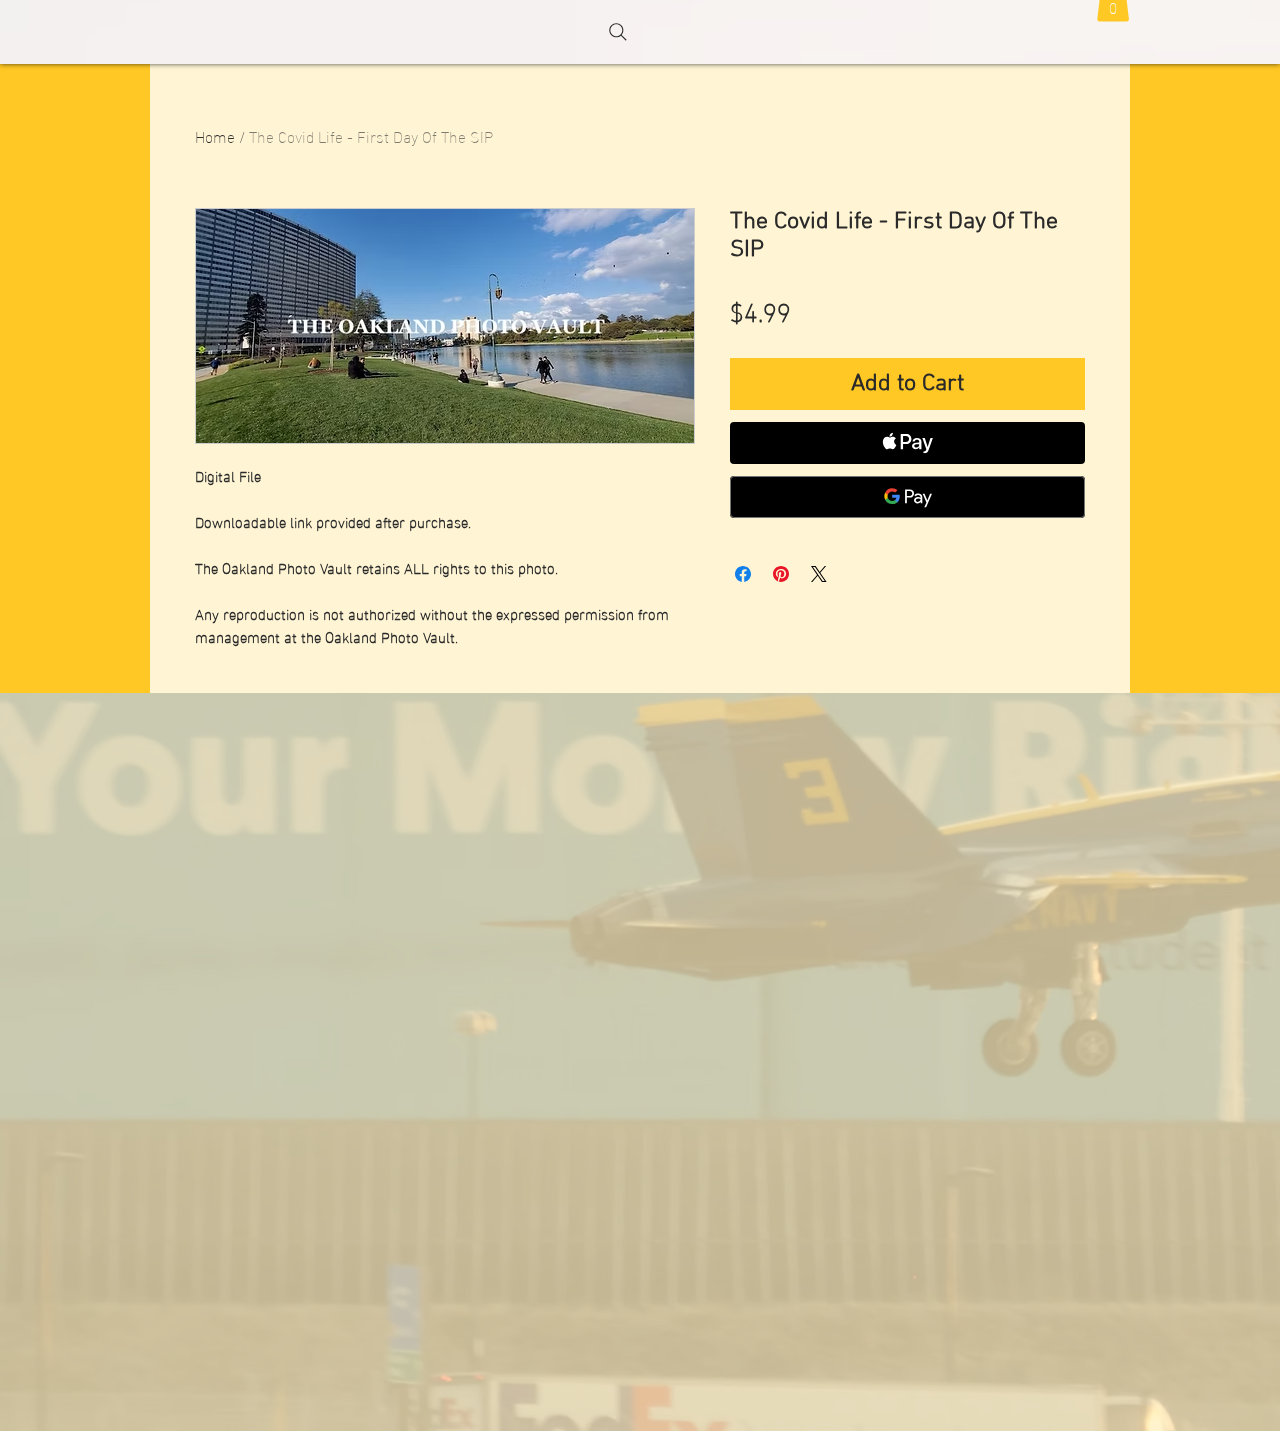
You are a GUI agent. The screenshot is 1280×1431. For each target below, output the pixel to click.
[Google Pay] (907, 497)
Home (215, 135)
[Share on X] (819, 574)
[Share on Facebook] (743, 574)
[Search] (618, 32)
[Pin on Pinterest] (781, 574)
